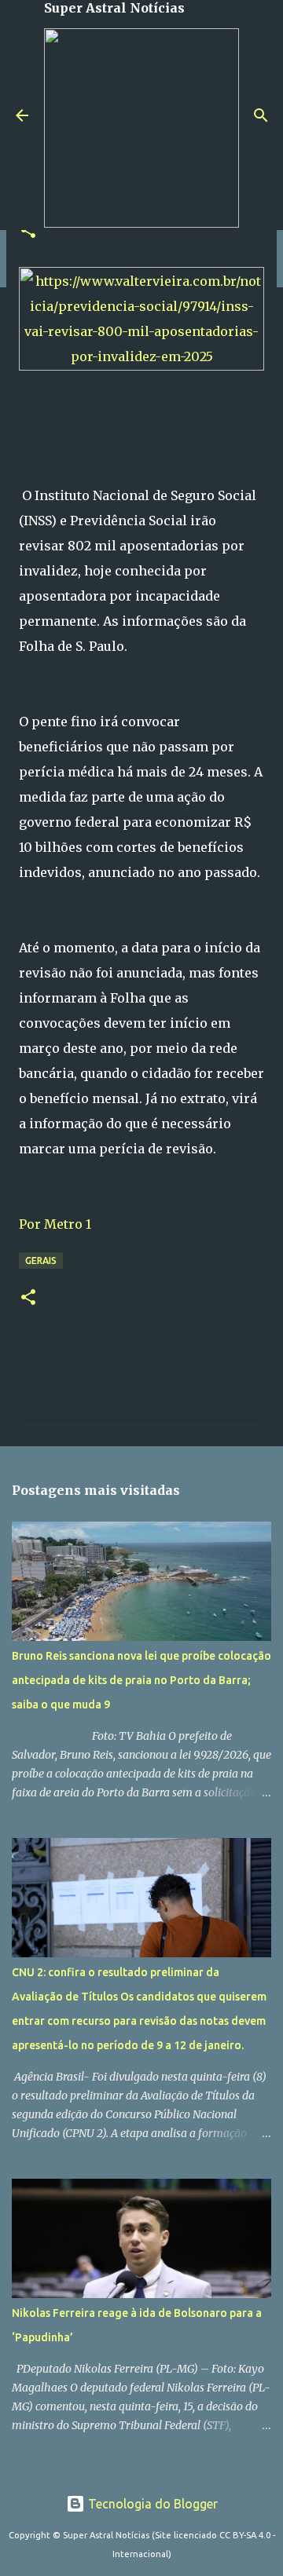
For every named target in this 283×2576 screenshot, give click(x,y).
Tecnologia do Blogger (151, 2504)
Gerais (41, 1261)
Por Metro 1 (55, 1224)
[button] (28, 231)
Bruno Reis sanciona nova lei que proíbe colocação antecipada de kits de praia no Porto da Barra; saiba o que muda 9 (141, 1680)
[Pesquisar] (261, 115)
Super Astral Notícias (114, 8)
